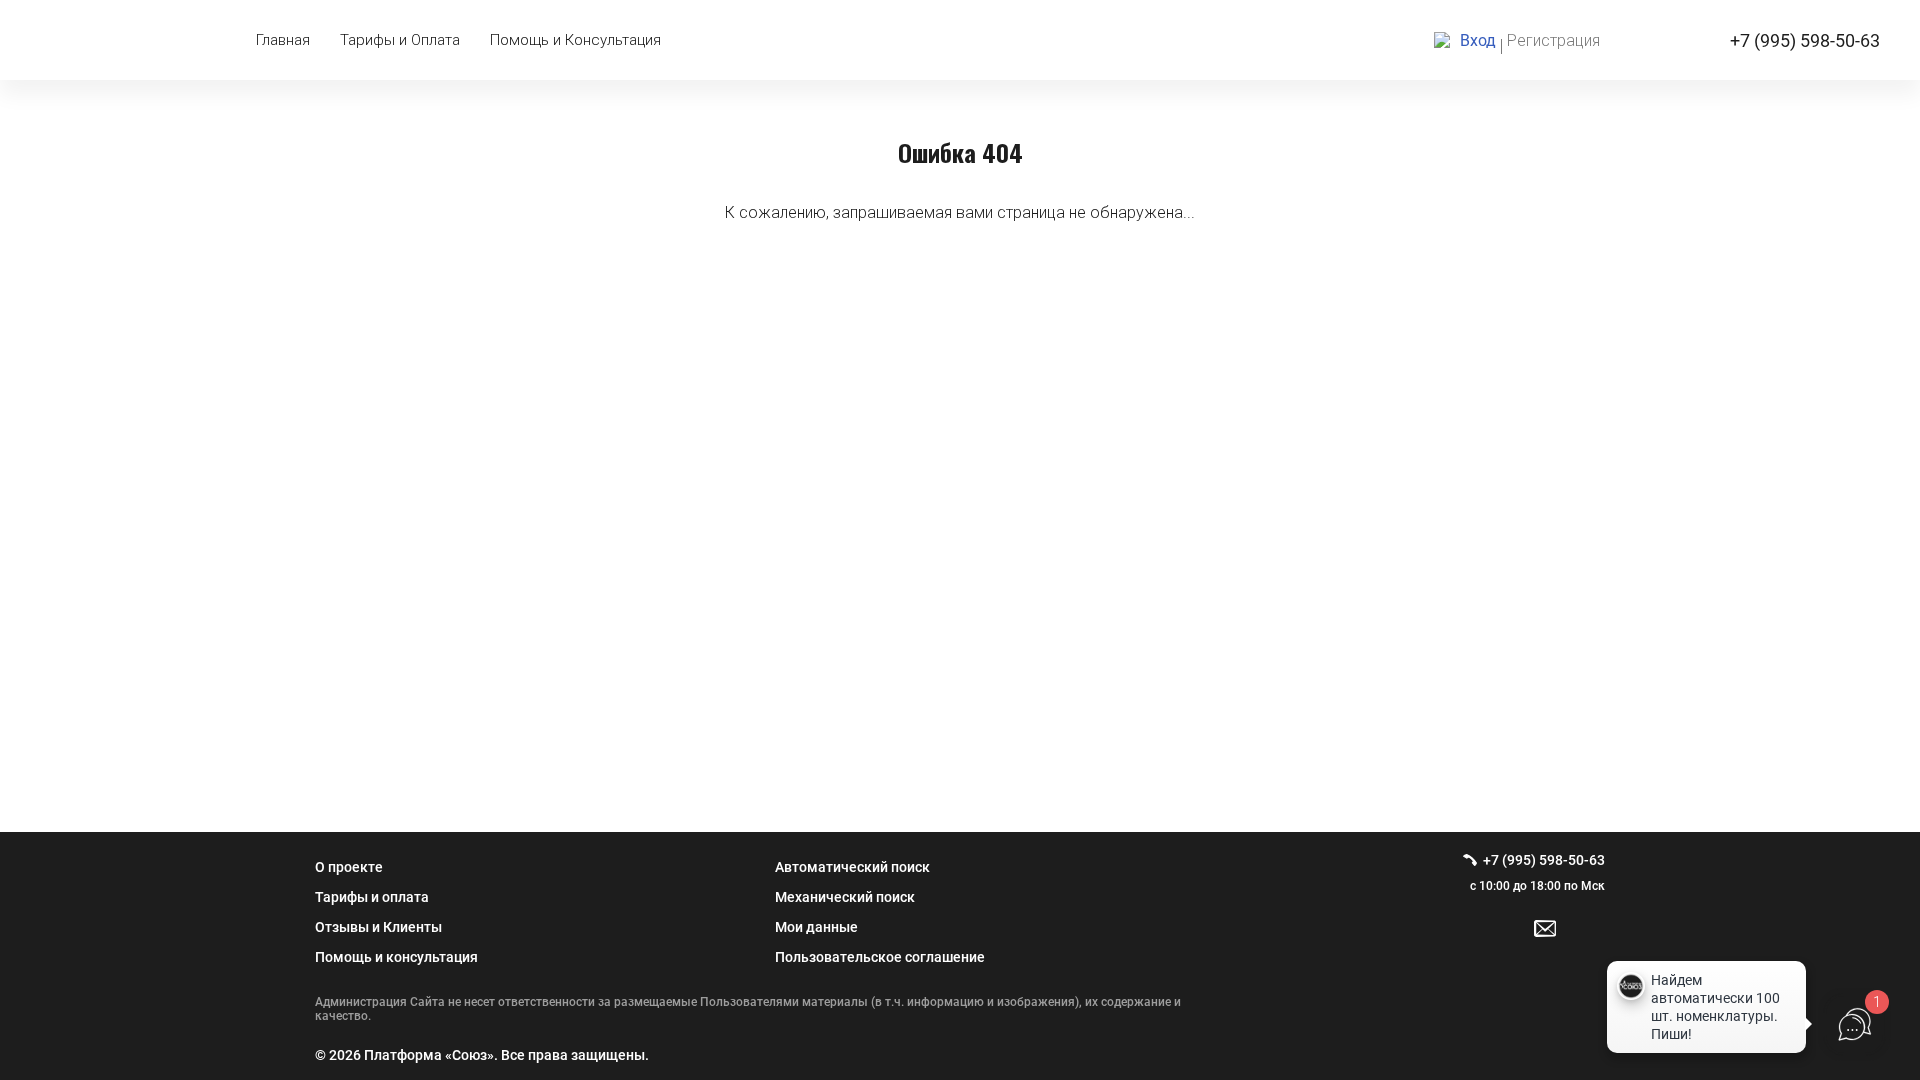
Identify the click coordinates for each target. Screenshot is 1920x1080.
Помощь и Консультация (575, 40)
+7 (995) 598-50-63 (1805, 40)
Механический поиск (845, 897)
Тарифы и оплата (372, 897)
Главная (283, 40)
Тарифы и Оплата (400, 40)
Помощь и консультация (396, 957)
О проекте (349, 867)
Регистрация (1553, 40)
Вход (1478, 40)
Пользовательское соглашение (880, 957)
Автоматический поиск (852, 867)
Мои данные (816, 927)
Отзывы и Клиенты (378, 927)
